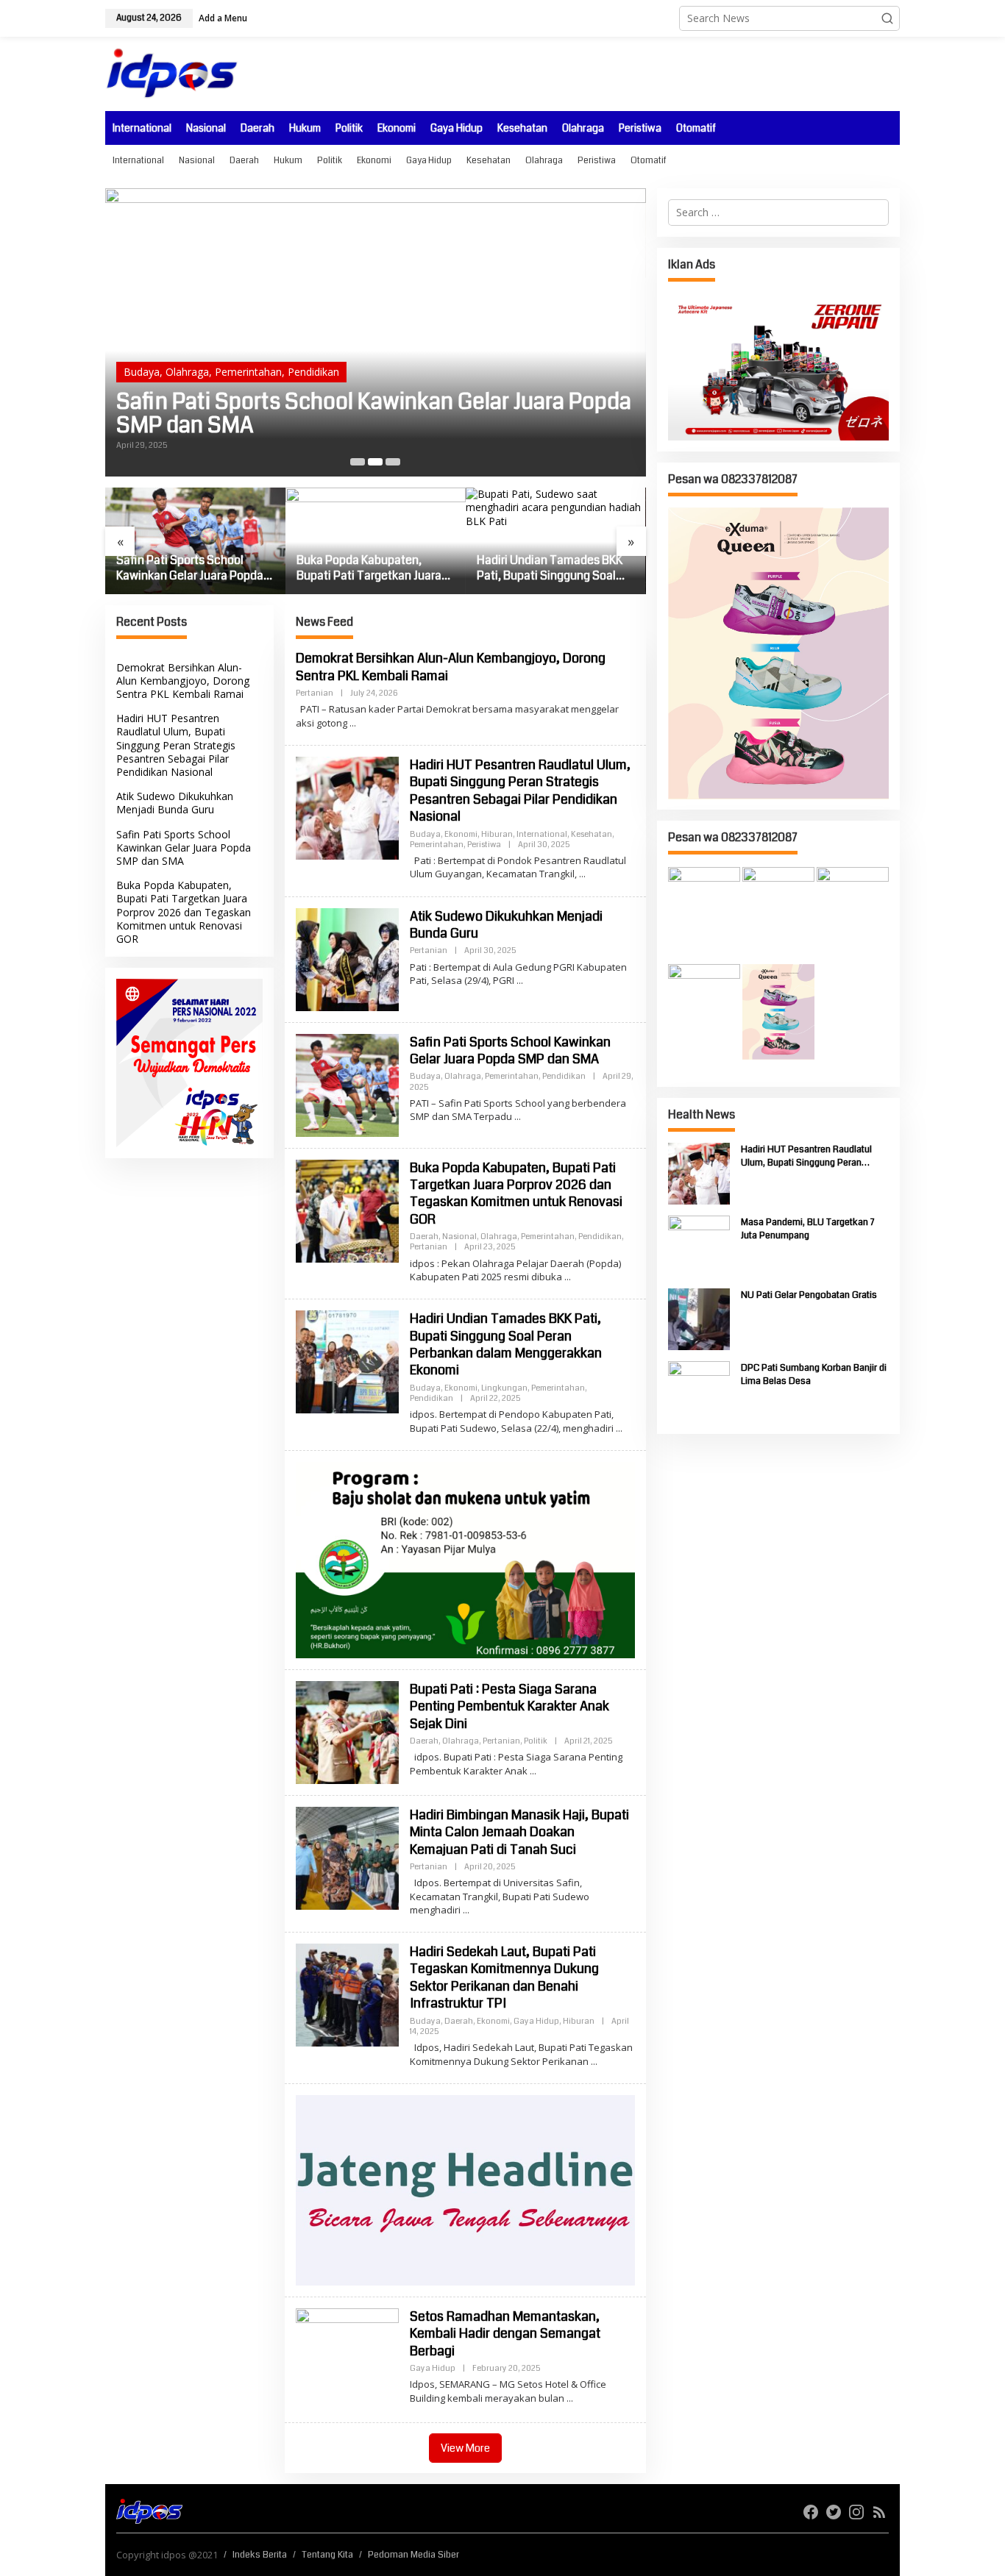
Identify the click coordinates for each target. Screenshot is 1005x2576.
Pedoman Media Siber (413, 2555)
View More (465, 2448)
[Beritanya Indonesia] (149, 2511)
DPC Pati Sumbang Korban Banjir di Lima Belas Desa (814, 1374)
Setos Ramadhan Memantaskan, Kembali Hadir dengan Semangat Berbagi (505, 2334)
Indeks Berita (260, 2555)
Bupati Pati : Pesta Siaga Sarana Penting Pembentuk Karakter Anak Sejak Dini (509, 1706)
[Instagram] (856, 2512)
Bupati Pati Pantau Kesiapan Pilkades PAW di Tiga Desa (551, 568)
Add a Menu (223, 18)
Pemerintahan (295, 348)
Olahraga (234, 348)
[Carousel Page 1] (358, 462)
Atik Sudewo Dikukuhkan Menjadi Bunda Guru (175, 803)
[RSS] (879, 2512)
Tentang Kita (327, 2555)
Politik (536, 1741)
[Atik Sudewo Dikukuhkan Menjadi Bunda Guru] (520, 981)
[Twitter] (834, 2512)
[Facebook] (811, 2512)
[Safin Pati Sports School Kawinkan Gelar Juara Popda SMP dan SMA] (518, 1117)
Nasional (186, 348)
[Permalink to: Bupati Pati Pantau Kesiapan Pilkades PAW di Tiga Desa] (556, 541)
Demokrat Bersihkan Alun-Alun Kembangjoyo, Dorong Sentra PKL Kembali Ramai (183, 681)
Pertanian (415, 348)
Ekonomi (461, 834)
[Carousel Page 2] (375, 462)
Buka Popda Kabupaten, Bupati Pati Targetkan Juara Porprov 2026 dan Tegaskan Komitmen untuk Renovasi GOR (369, 402)
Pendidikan (361, 348)
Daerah (141, 348)
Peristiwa (484, 845)
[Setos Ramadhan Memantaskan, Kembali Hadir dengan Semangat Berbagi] (570, 2398)
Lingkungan (504, 1388)
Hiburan (497, 834)
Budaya (425, 834)
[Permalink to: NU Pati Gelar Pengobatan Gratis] (699, 1318)
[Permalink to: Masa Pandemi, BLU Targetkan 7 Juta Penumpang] (699, 1245)
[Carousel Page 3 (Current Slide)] (393, 462)
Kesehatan (592, 834)
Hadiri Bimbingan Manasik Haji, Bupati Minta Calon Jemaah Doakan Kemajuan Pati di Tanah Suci (519, 1832)
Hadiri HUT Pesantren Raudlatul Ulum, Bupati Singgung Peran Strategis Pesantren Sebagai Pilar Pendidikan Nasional (176, 746)
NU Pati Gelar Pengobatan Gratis (809, 1295)
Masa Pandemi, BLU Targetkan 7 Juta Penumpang (807, 1229)
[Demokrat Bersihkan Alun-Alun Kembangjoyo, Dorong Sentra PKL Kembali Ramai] (353, 723)
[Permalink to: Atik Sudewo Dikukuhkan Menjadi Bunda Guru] (347, 958)
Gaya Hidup (536, 2021)
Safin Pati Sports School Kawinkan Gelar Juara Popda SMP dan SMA (184, 848)
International (542, 834)
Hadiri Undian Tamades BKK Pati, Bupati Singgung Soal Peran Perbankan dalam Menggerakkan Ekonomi (369, 568)
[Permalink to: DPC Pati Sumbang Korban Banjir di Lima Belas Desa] (699, 1391)
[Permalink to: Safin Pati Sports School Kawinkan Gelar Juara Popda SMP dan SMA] (347, 1084)
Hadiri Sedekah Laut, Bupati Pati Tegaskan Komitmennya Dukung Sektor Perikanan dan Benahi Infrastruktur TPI (504, 1977)
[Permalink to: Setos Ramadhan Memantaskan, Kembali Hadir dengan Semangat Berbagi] (347, 2359)
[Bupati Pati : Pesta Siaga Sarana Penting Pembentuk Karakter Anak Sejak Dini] (533, 1771)
